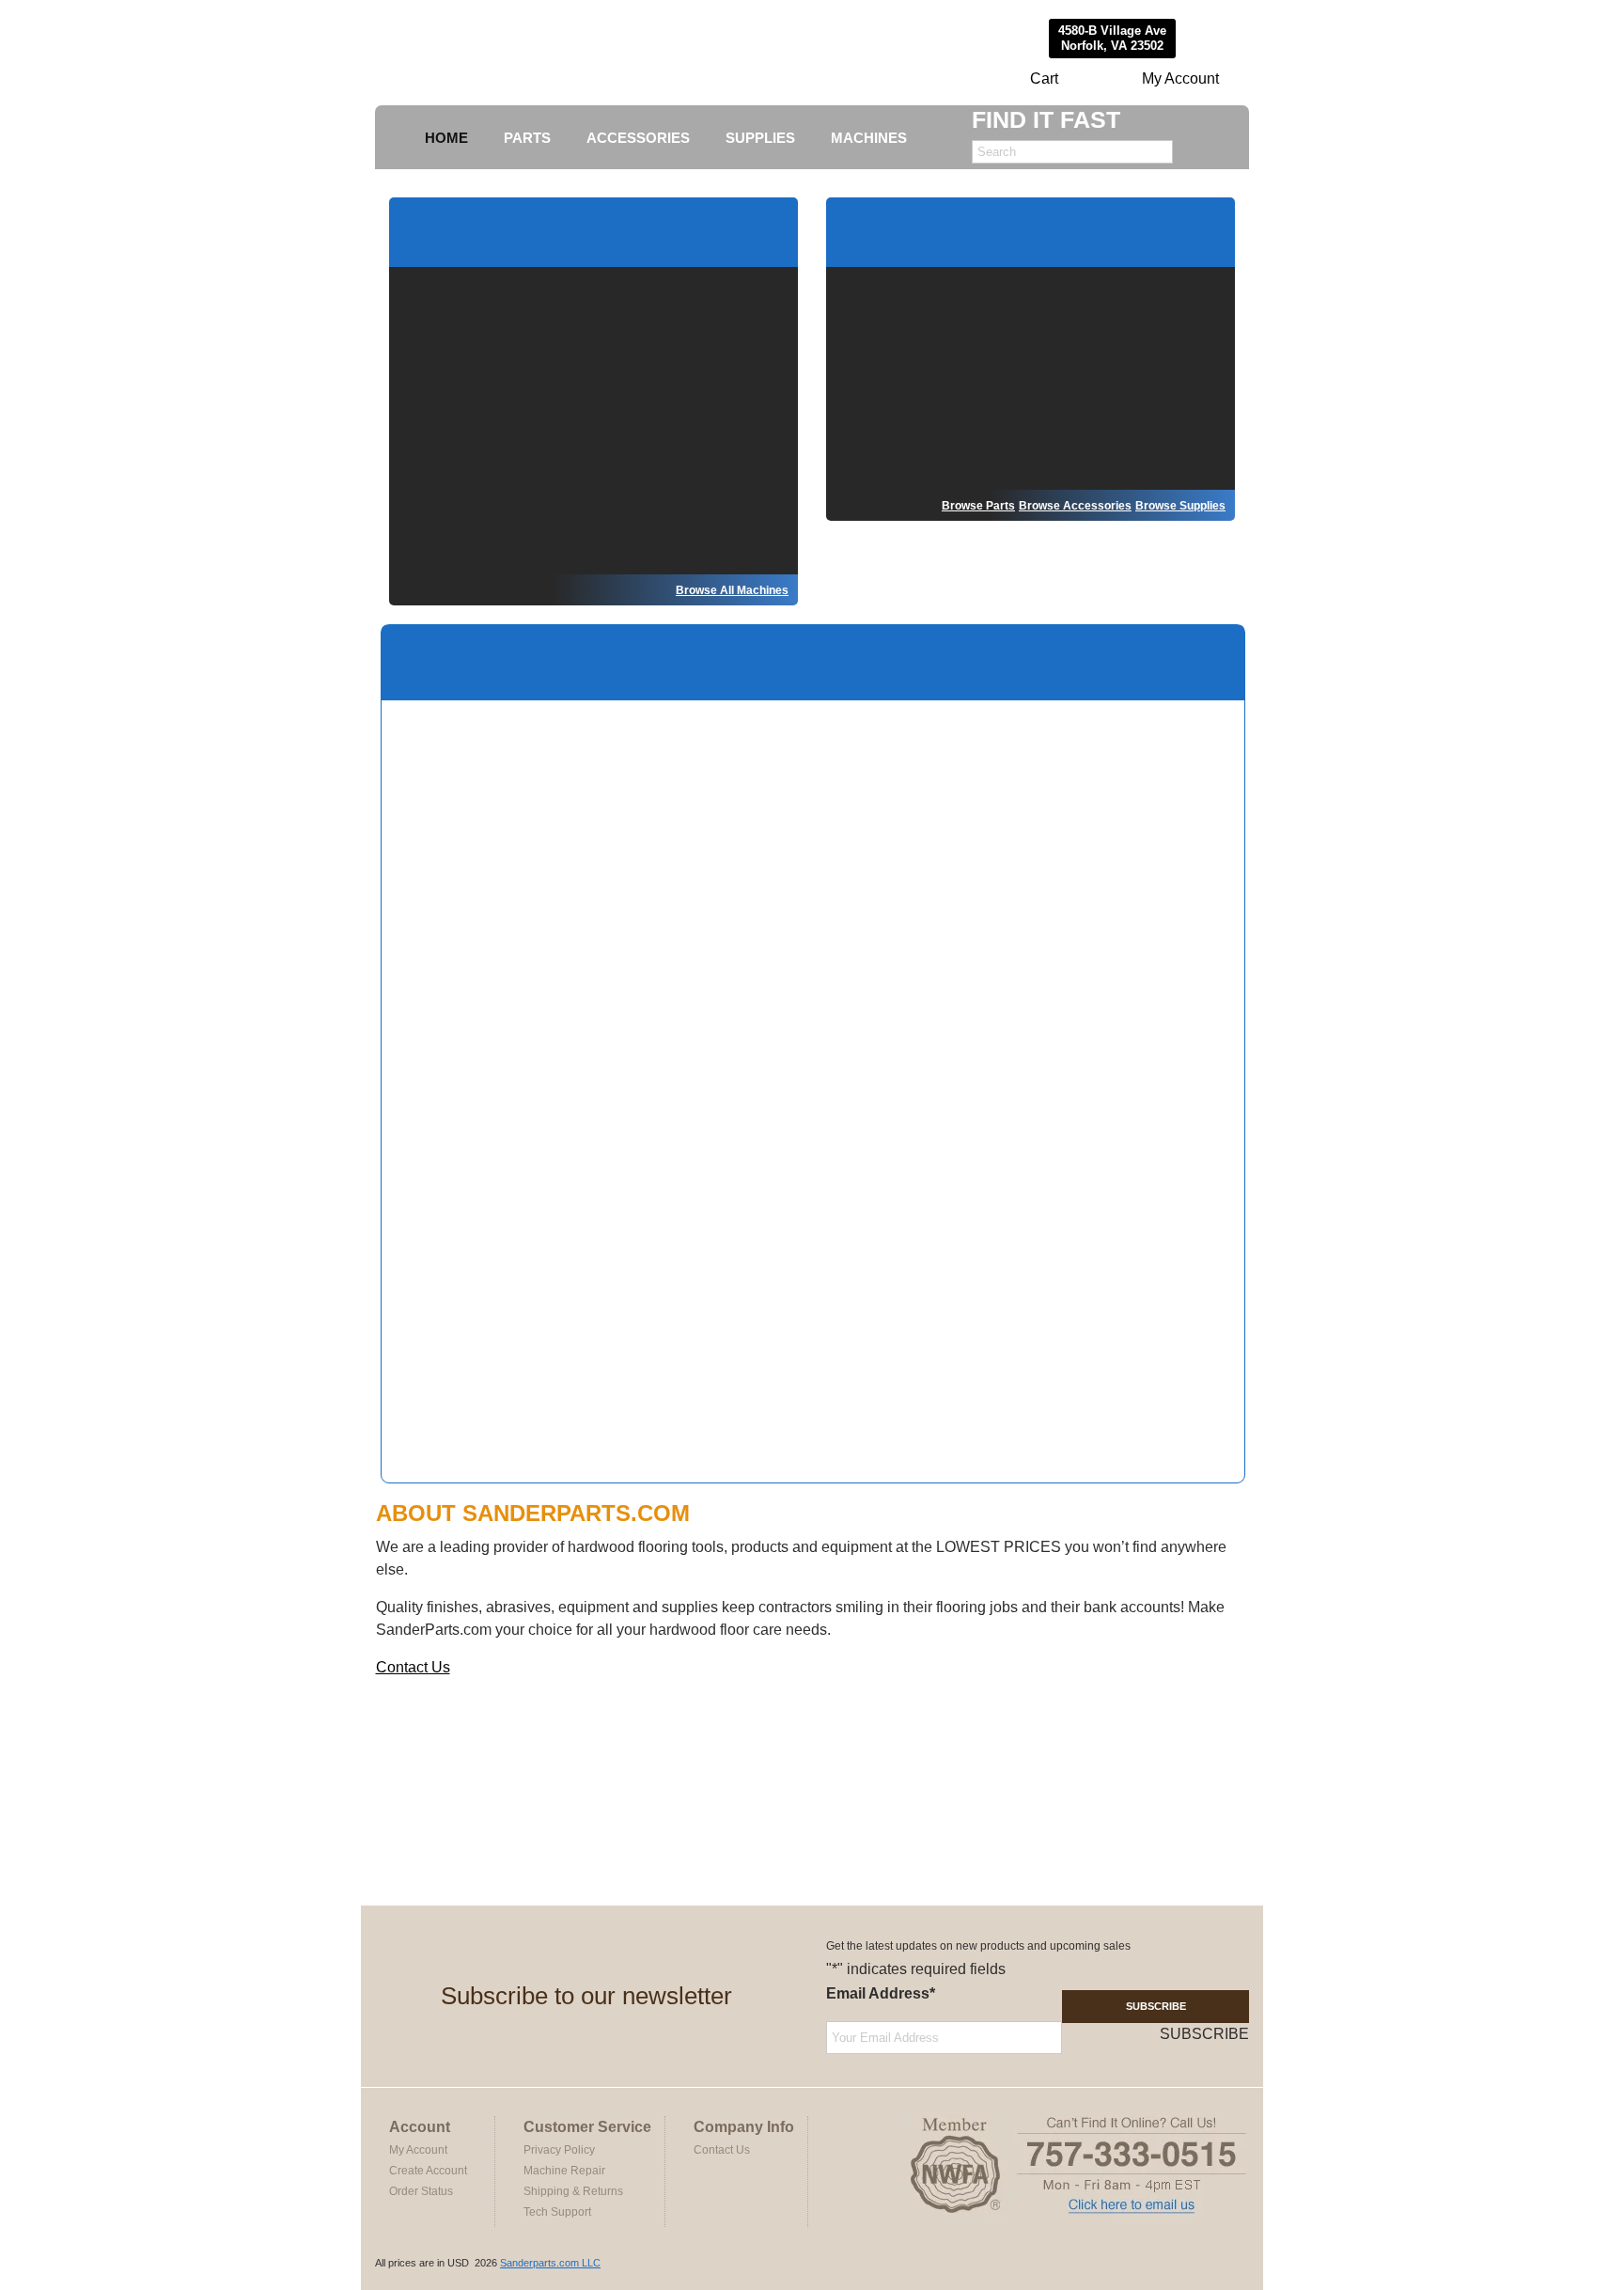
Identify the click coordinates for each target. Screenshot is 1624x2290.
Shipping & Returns (573, 2191)
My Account (1180, 78)
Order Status (421, 2191)
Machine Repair (564, 2171)
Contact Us (413, 1667)
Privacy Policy (559, 2150)
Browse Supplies (1180, 506)
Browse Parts (978, 506)
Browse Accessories (1075, 506)
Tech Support (557, 2212)
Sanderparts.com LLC (550, 2263)
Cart (1044, 78)
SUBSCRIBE (1156, 2006)
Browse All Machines (732, 590)
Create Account (428, 2171)
